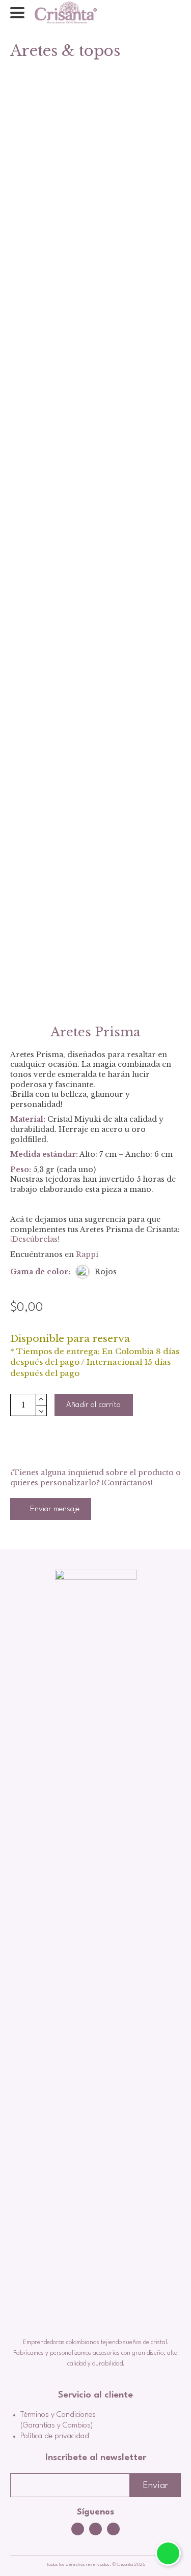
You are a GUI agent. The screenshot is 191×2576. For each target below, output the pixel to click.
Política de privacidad (55, 2436)
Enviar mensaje (54, 1509)
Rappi (87, 1254)
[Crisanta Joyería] (66, 13)
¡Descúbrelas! (35, 1239)
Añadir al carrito (93, 1405)
